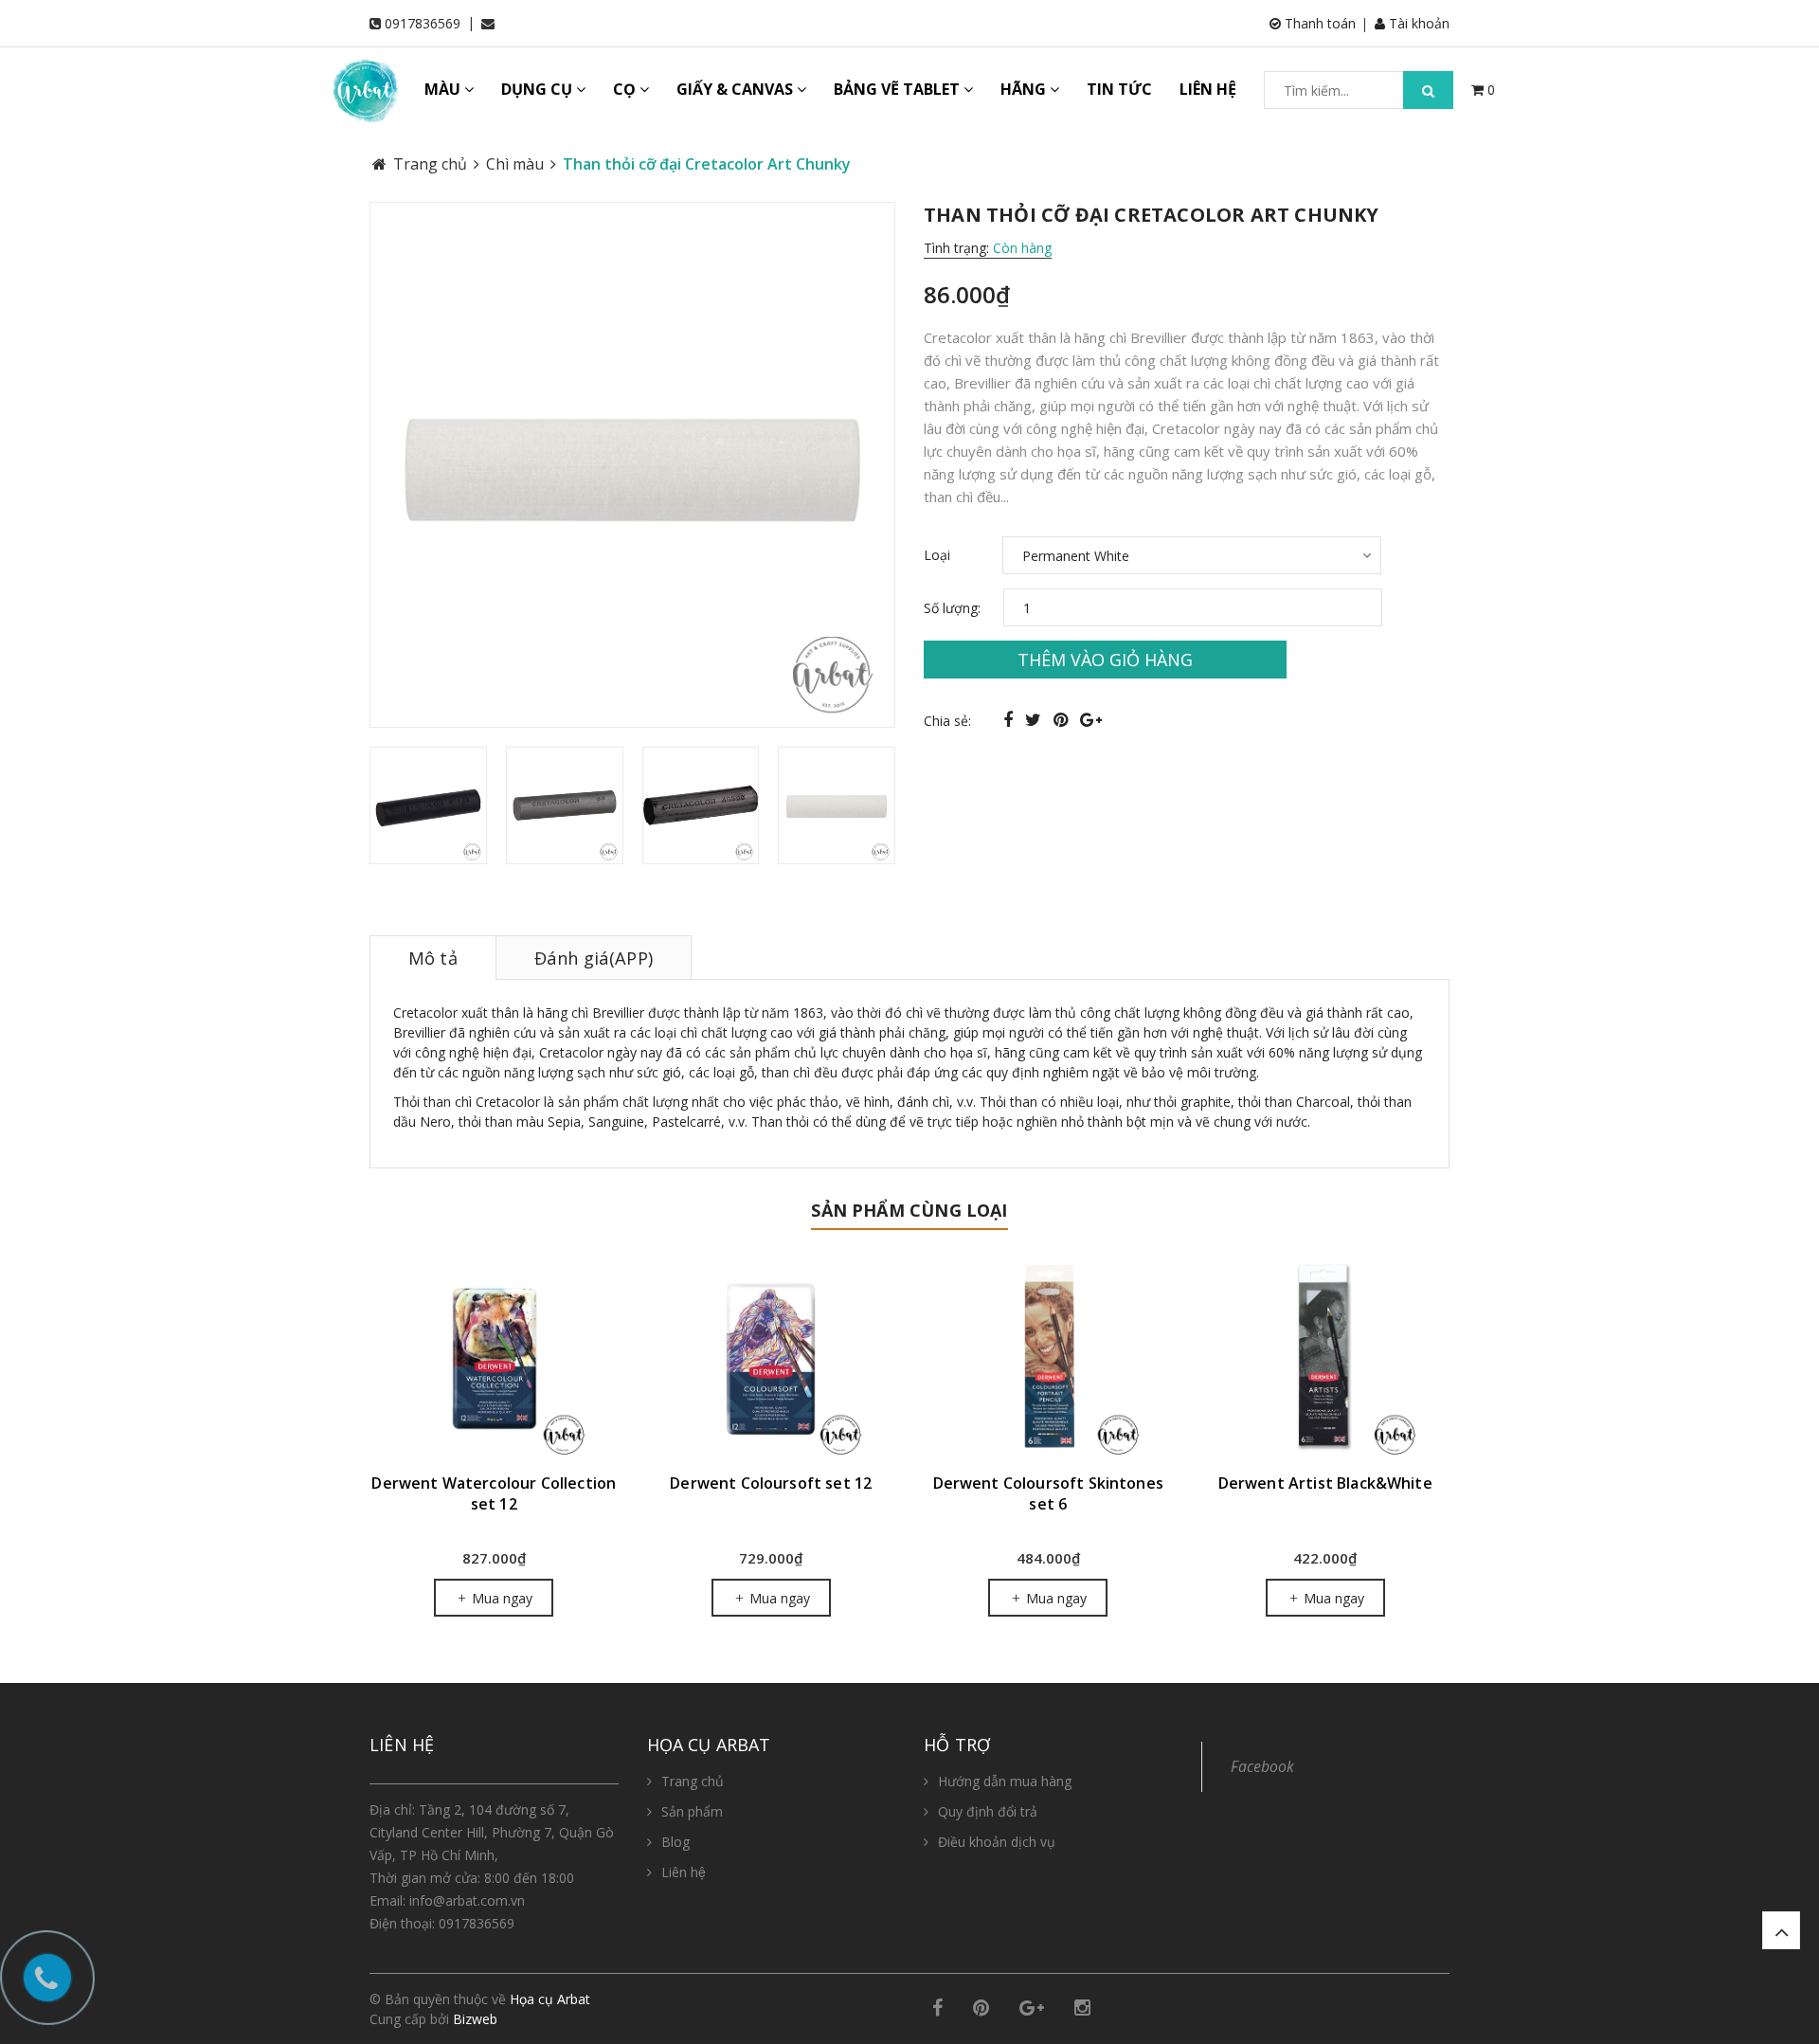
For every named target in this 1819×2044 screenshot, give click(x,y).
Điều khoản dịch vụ (997, 1842)
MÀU (444, 89)
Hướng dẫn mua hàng (1005, 1781)
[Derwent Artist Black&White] (1326, 1359)
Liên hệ (684, 1872)
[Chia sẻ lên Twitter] (1036, 719)
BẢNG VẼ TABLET (899, 89)
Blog (675, 1842)
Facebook (1262, 1766)
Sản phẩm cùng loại (909, 1210)
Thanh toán (1318, 23)
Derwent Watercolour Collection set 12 (494, 1493)
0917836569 (423, 23)
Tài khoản (1417, 23)
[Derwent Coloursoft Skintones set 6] (1048, 1359)
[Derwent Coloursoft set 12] (772, 1359)
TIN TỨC (1119, 89)
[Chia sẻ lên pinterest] (1063, 719)
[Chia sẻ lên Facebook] (1010, 719)
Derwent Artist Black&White (1325, 1483)
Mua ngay (500, 1598)
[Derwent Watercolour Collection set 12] (494, 1359)
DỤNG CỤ (539, 89)
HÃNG (1025, 89)
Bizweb (475, 2019)
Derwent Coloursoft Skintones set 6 (1048, 1493)
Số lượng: (952, 608)
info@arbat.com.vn (467, 1900)
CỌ (626, 89)
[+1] (1091, 719)
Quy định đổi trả (988, 1811)
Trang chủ (693, 1781)
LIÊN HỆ (1208, 89)
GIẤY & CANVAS (737, 89)
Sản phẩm (692, 1811)
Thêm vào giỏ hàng (1105, 660)
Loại (937, 555)
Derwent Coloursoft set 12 (771, 1483)
